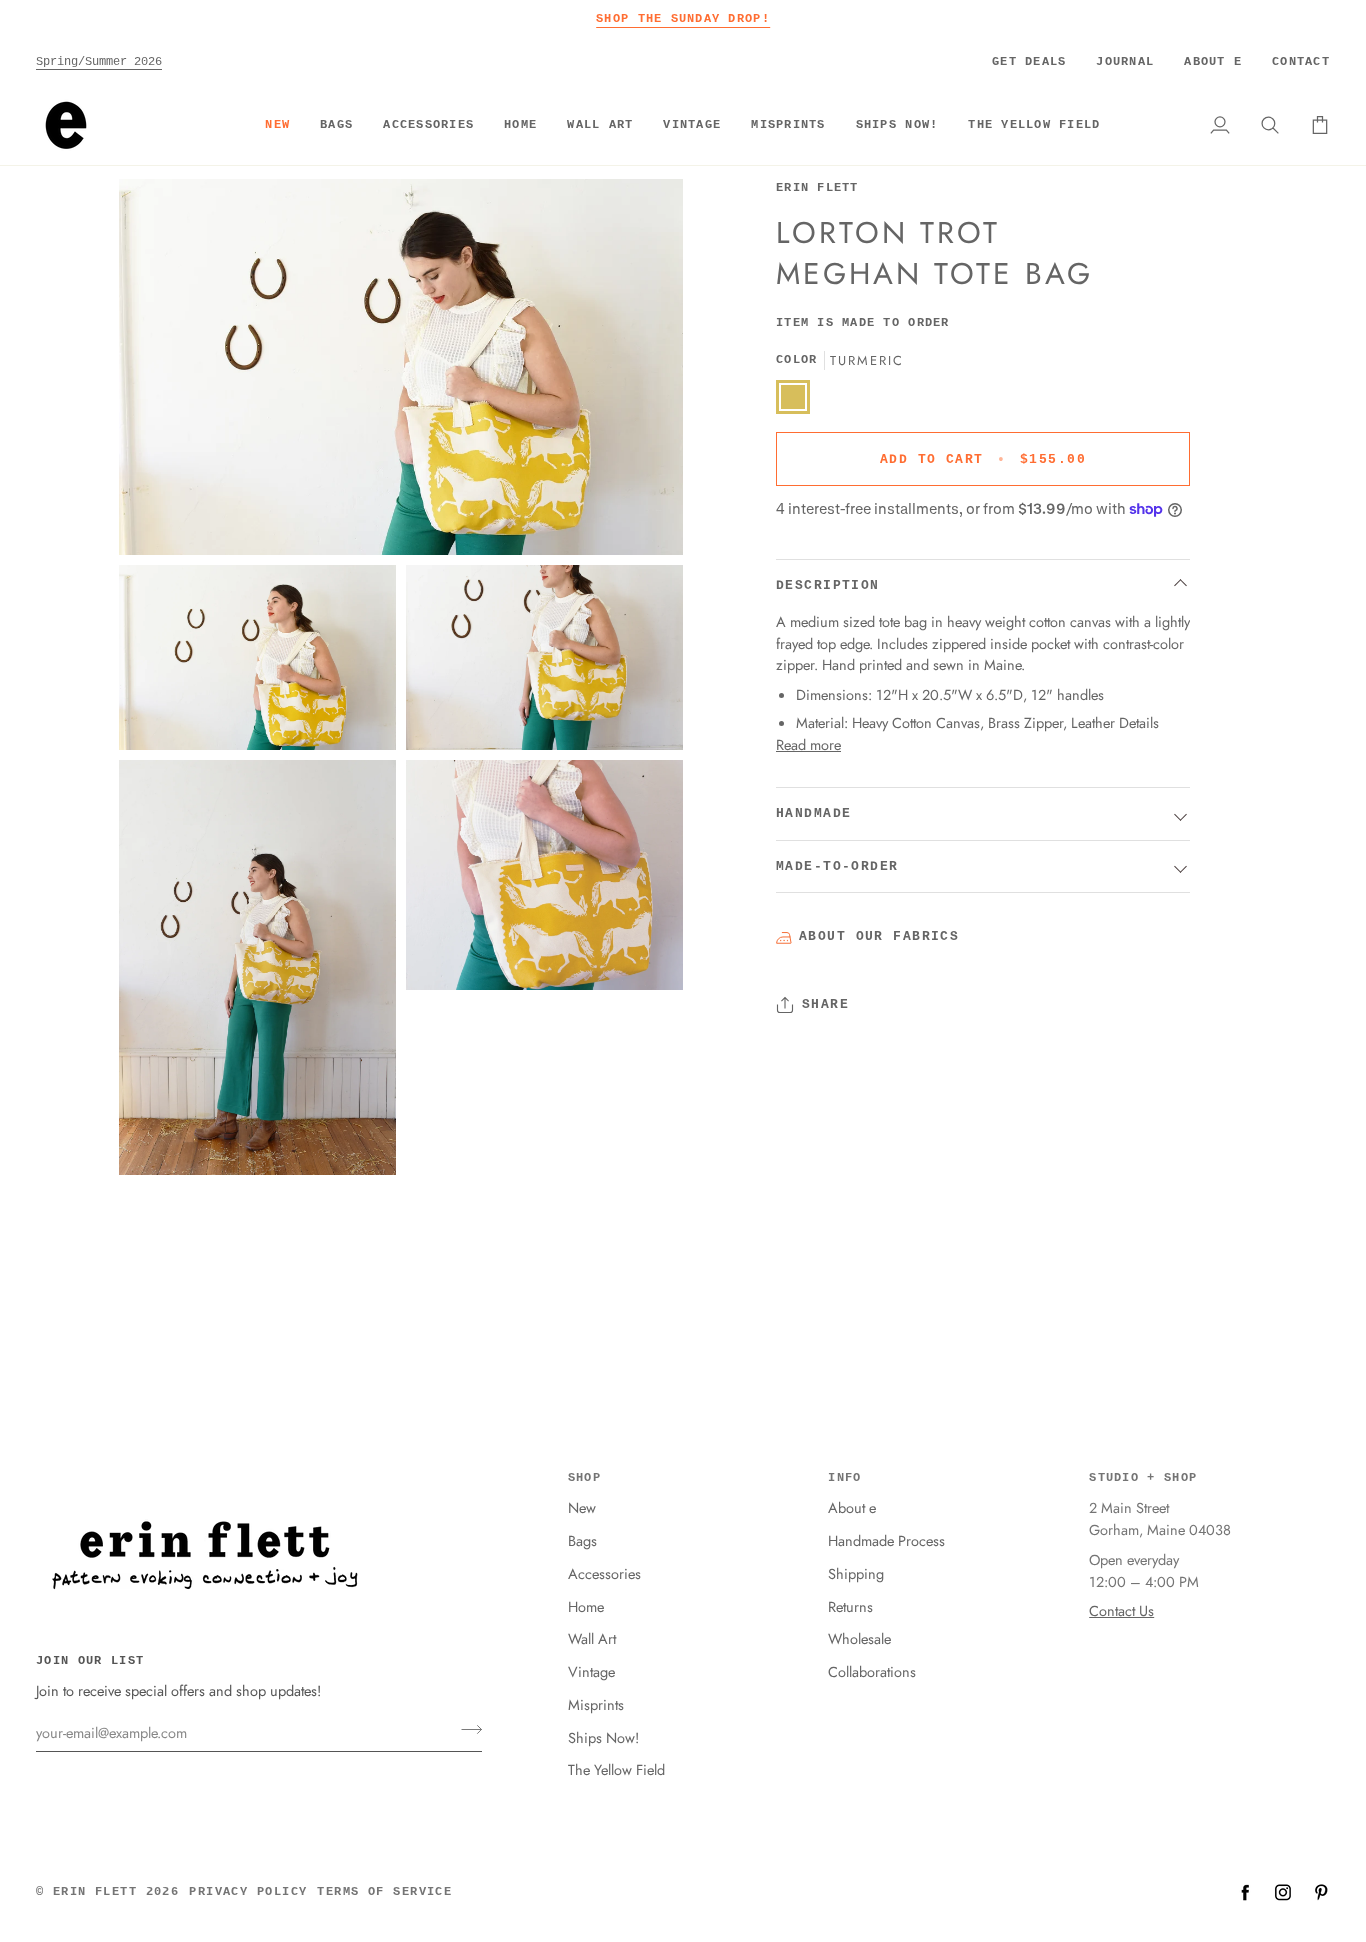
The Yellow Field (616, 1769)
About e (852, 1507)
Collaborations (872, 1671)
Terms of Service (384, 1892)
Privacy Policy (248, 1892)
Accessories (604, 1573)
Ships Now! (603, 1737)
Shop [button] (584, 1478)
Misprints (596, 1704)
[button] (336, 125)
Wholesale (859, 1638)
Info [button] (844, 1478)
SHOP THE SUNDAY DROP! (683, 18)
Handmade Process (886, 1540)
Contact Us (1121, 1610)
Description (828, 584)
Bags (582, 1540)
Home (586, 1606)
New (582, 1507)
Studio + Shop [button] (1143, 1478)
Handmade (813, 813)
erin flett (95, 1892)
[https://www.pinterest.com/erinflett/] (1321, 1892)
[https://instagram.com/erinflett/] (1283, 1892)
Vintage (591, 1671)
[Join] (465, 1730)
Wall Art (592, 1638)
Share (825, 1004)
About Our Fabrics (879, 935)
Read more (808, 743)
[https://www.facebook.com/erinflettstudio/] (1245, 1892)
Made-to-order (837, 866)
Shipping (856, 1573)
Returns (850, 1606)
